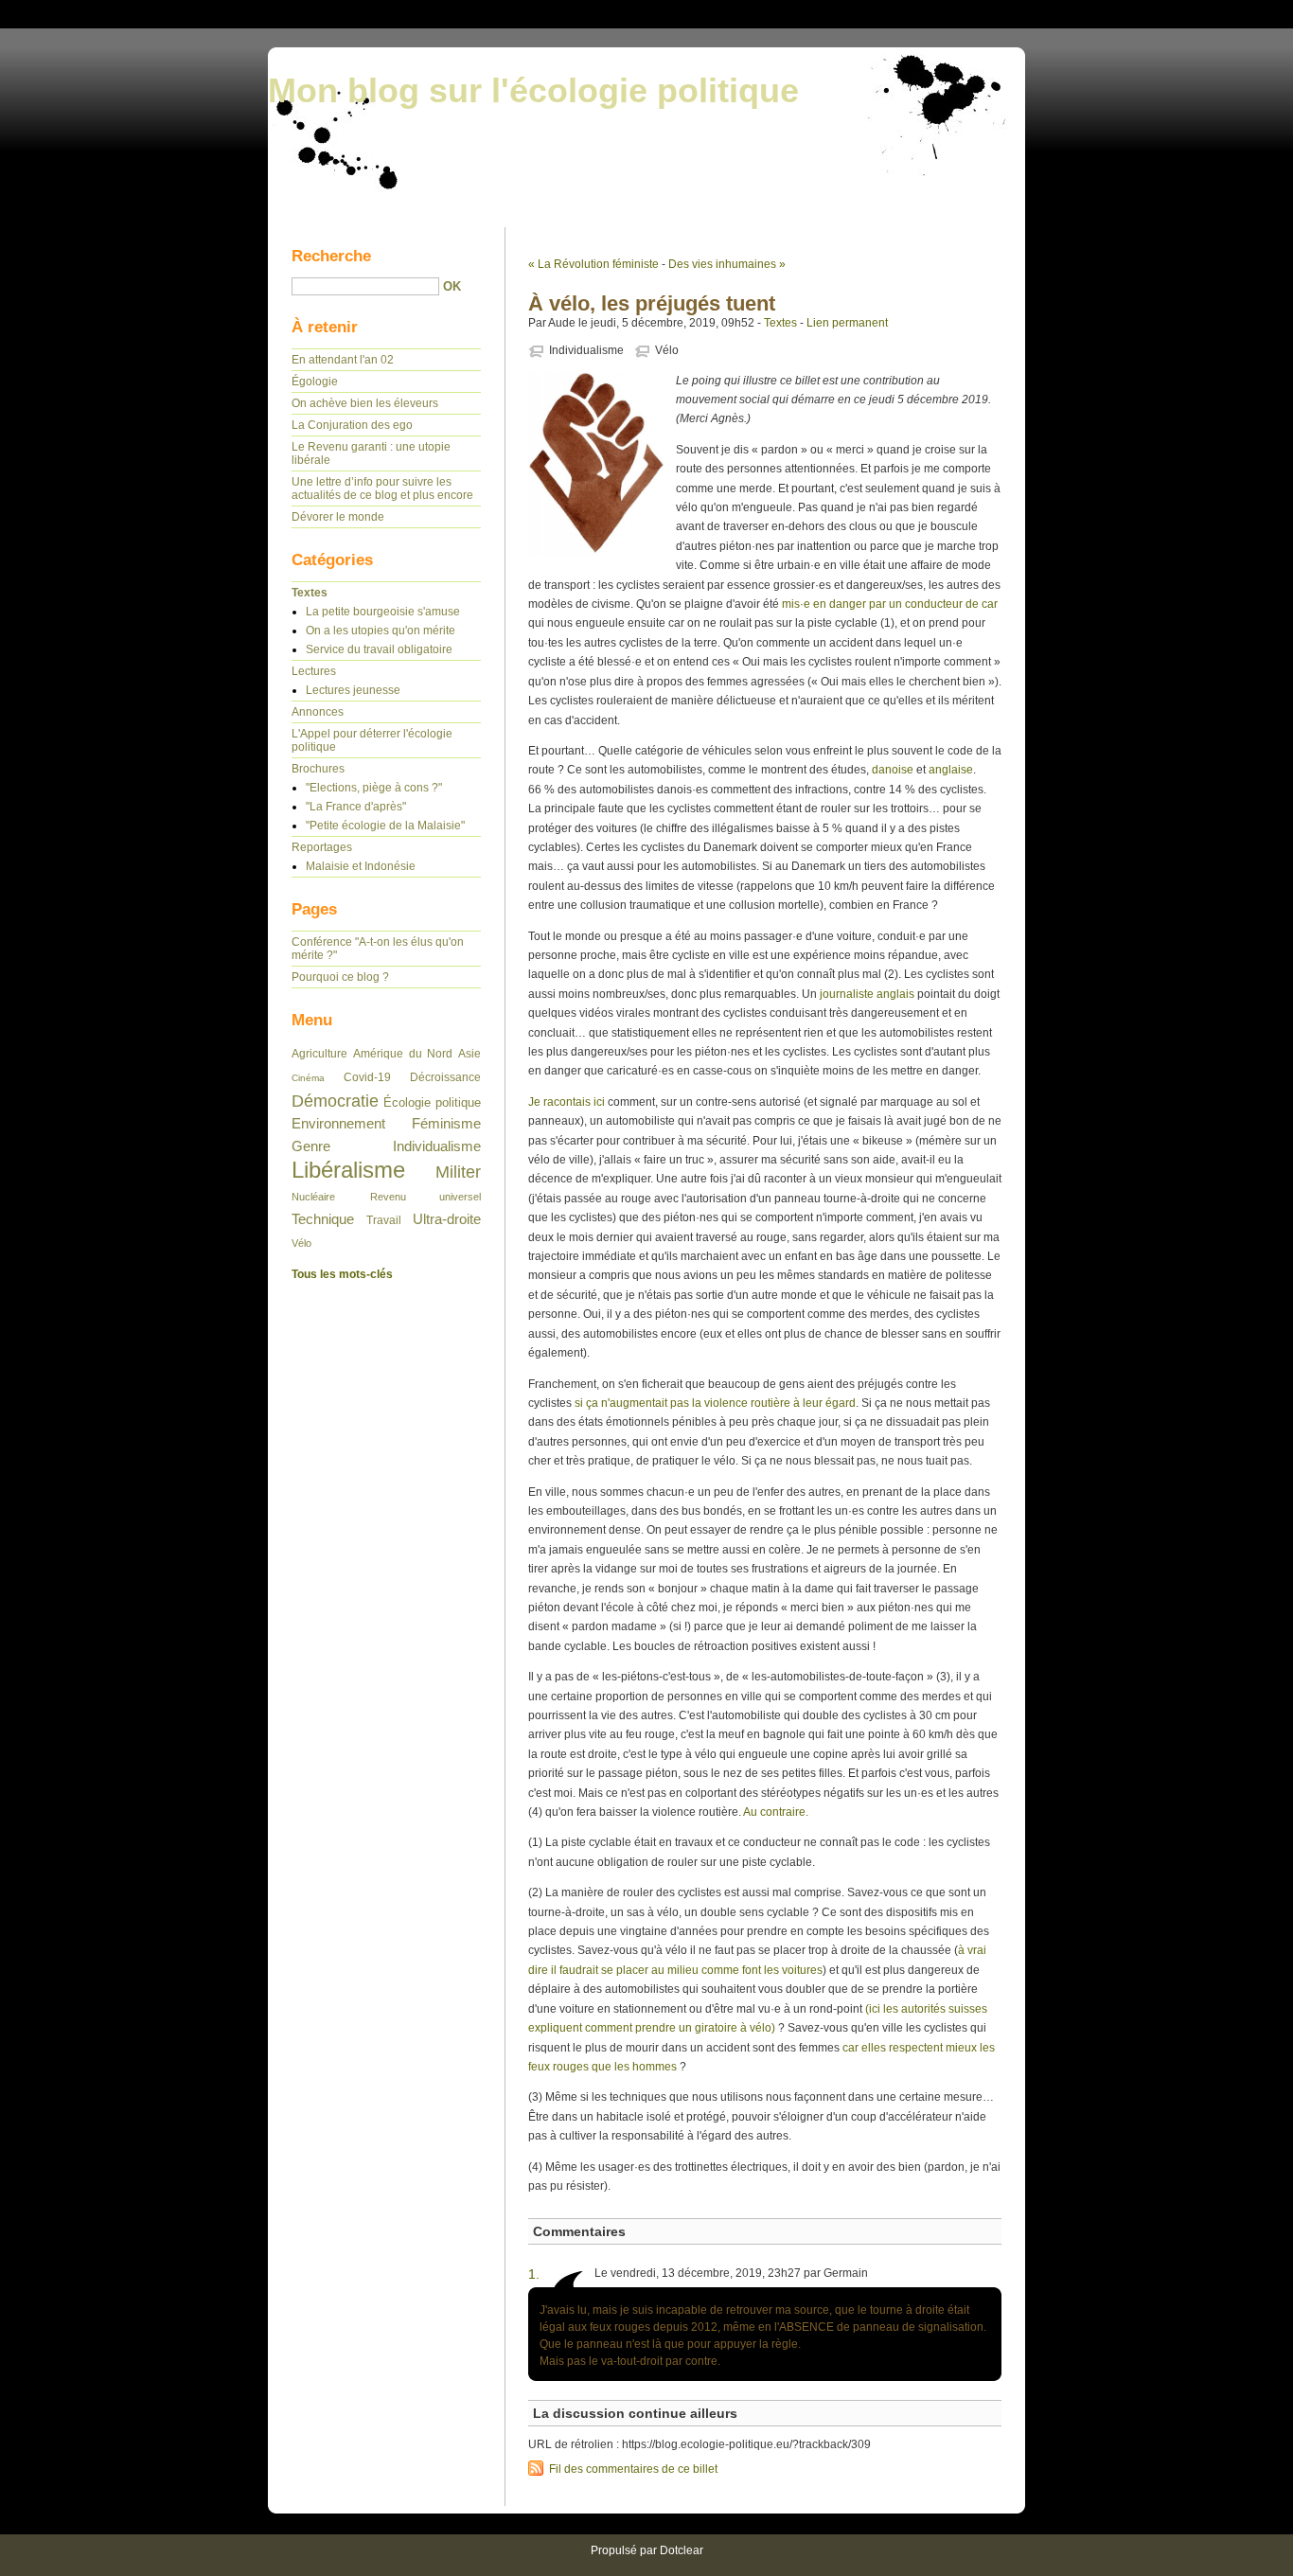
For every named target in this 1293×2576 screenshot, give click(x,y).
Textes (780, 323)
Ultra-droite (447, 1219)
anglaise (951, 770)
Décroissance (445, 1077)
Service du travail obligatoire (379, 649)
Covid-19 (367, 1077)
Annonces (318, 712)
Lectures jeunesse (353, 690)
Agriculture (319, 1054)
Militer (458, 1172)
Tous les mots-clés (342, 1274)
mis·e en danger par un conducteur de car (890, 604)
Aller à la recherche (1236, 13)
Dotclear (682, 2550)
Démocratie (335, 1101)
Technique (323, 1219)
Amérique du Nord (403, 1054)
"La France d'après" (356, 807)
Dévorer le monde (338, 517)
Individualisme (586, 350)
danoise (893, 770)
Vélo (667, 350)
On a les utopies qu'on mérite (381, 631)
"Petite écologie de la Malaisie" (385, 826)
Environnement (338, 1124)
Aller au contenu (1057, 13)
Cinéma (308, 1078)
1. (534, 2274)
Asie (469, 1054)
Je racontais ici (567, 1102)
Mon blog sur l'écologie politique (533, 90)
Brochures (318, 769)
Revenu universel (426, 1197)
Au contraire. (776, 1812)
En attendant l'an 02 (343, 360)
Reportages (322, 847)
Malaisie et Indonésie (361, 866)
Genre (311, 1146)
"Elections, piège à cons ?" (374, 788)
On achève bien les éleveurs (365, 403)
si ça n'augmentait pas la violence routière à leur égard (715, 1403)
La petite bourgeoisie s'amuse (383, 612)
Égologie (315, 382)
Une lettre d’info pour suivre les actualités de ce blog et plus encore (382, 489)
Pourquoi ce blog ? (340, 977)
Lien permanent (847, 323)
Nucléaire (313, 1197)
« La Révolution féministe (593, 264)
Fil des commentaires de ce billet (633, 2469)
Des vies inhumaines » (727, 264)
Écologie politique (432, 1102)
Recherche (331, 256)
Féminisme (446, 1124)
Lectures (314, 671)
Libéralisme (348, 1170)
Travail (384, 1220)
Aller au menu (1142, 13)
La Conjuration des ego (352, 425)
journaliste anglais (867, 994)
